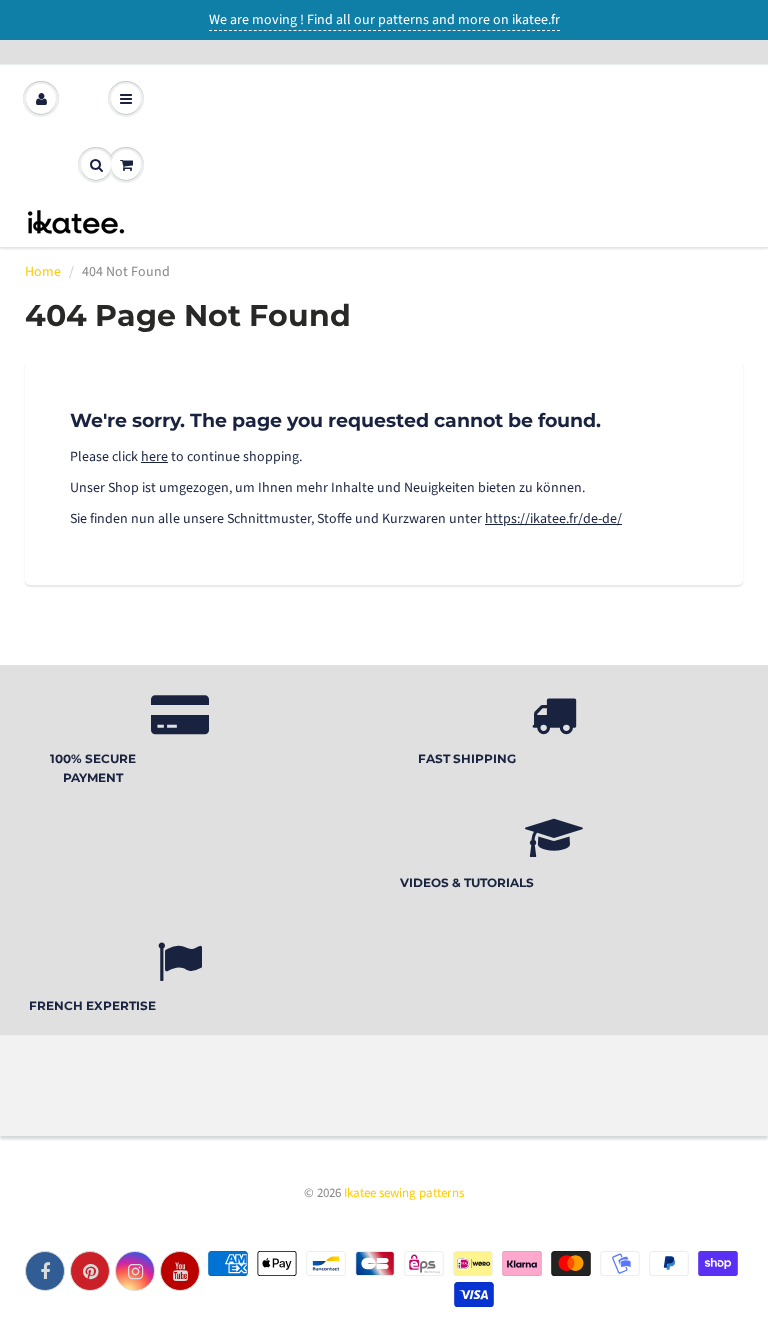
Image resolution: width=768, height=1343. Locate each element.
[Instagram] (135, 1271)
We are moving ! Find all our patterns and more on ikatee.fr (384, 20)
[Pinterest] (90, 1271)
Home (43, 272)
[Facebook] (45, 1271)
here (154, 457)
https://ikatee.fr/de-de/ (553, 519)
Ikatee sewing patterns (404, 1193)
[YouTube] (180, 1271)
